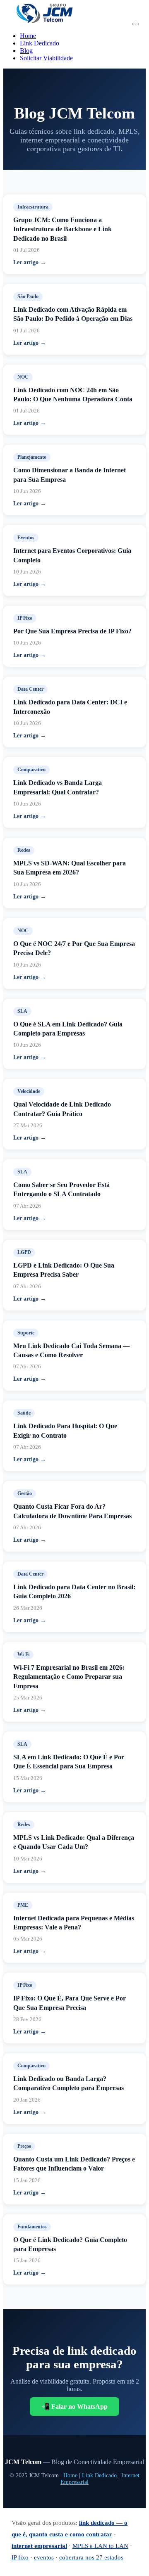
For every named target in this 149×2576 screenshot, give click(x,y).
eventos (44, 2557)
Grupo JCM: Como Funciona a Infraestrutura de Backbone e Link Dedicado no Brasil (62, 229)
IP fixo (20, 2557)
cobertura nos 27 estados (91, 2557)
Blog (26, 51)
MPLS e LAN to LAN (100, 2546)
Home (28, 36)
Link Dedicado (40, 43)
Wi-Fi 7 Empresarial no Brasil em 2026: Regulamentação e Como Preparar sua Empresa (69, 1677)
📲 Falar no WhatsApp (74, 2407)
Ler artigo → (30, 262)
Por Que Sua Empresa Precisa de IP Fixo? (72, 631)
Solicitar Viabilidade (46, 58)
